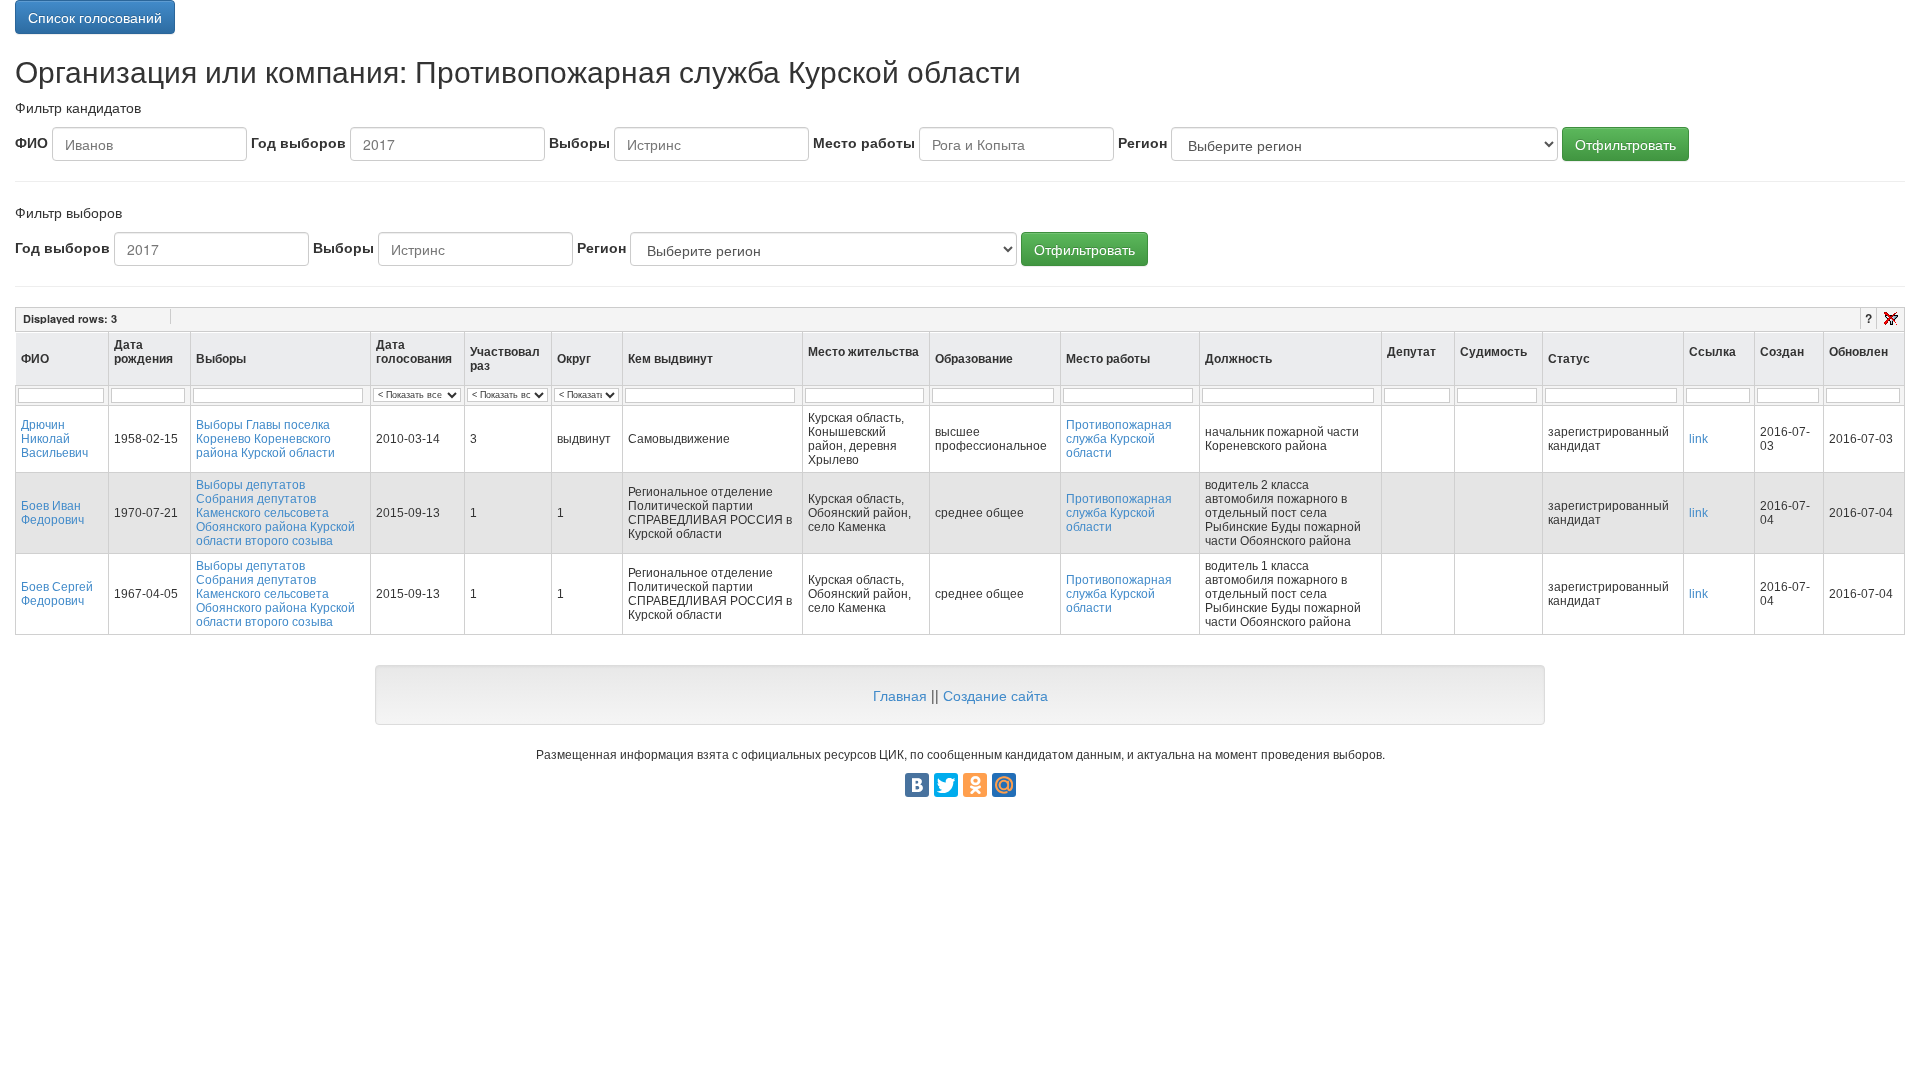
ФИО (31, 142)
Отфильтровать (1625, 144)
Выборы (579, 142)
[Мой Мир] (1004, 785)
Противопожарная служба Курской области (1119, 439)
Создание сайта (995, 695)
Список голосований (95, 17)
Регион (1142, 142)
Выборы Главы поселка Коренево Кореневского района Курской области (265, 439)
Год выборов (298, 142)
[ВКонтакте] (917, 785)
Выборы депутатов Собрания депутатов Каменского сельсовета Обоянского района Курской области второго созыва (275, 513)
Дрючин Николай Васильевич (54, 439)
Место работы (864, 142)
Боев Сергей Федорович (57, 594)
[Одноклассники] (975, 785)
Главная (900, 695)
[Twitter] (946, 785)
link (1698, 439)
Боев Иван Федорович (52, 513)
